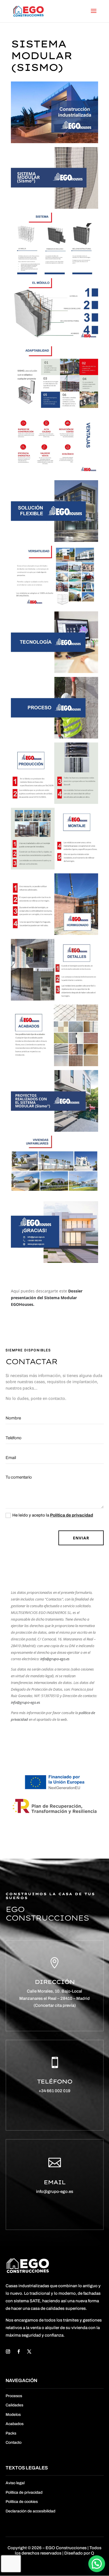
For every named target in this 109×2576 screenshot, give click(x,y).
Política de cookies (22, 2502)
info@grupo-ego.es (54, 1659)
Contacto (14, 2442)
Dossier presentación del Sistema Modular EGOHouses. (47, 1298)
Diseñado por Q (79, 2553)
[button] (97, 2564)
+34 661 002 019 (54, 2091)
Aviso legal (15, 2483)
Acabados (15, 2424)
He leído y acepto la (53, 1515)
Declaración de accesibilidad (30, 2511)
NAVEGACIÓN (21, 2381)
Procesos (14, 2396)
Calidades (14, 2405)
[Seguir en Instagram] (8, 2352)
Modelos (13, 2415)
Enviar (81, 1538)
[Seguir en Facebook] (19, 2352)
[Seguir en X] (29, 2352)
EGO (51, 2548)
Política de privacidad (72, 1515)
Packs (11, 2433)
